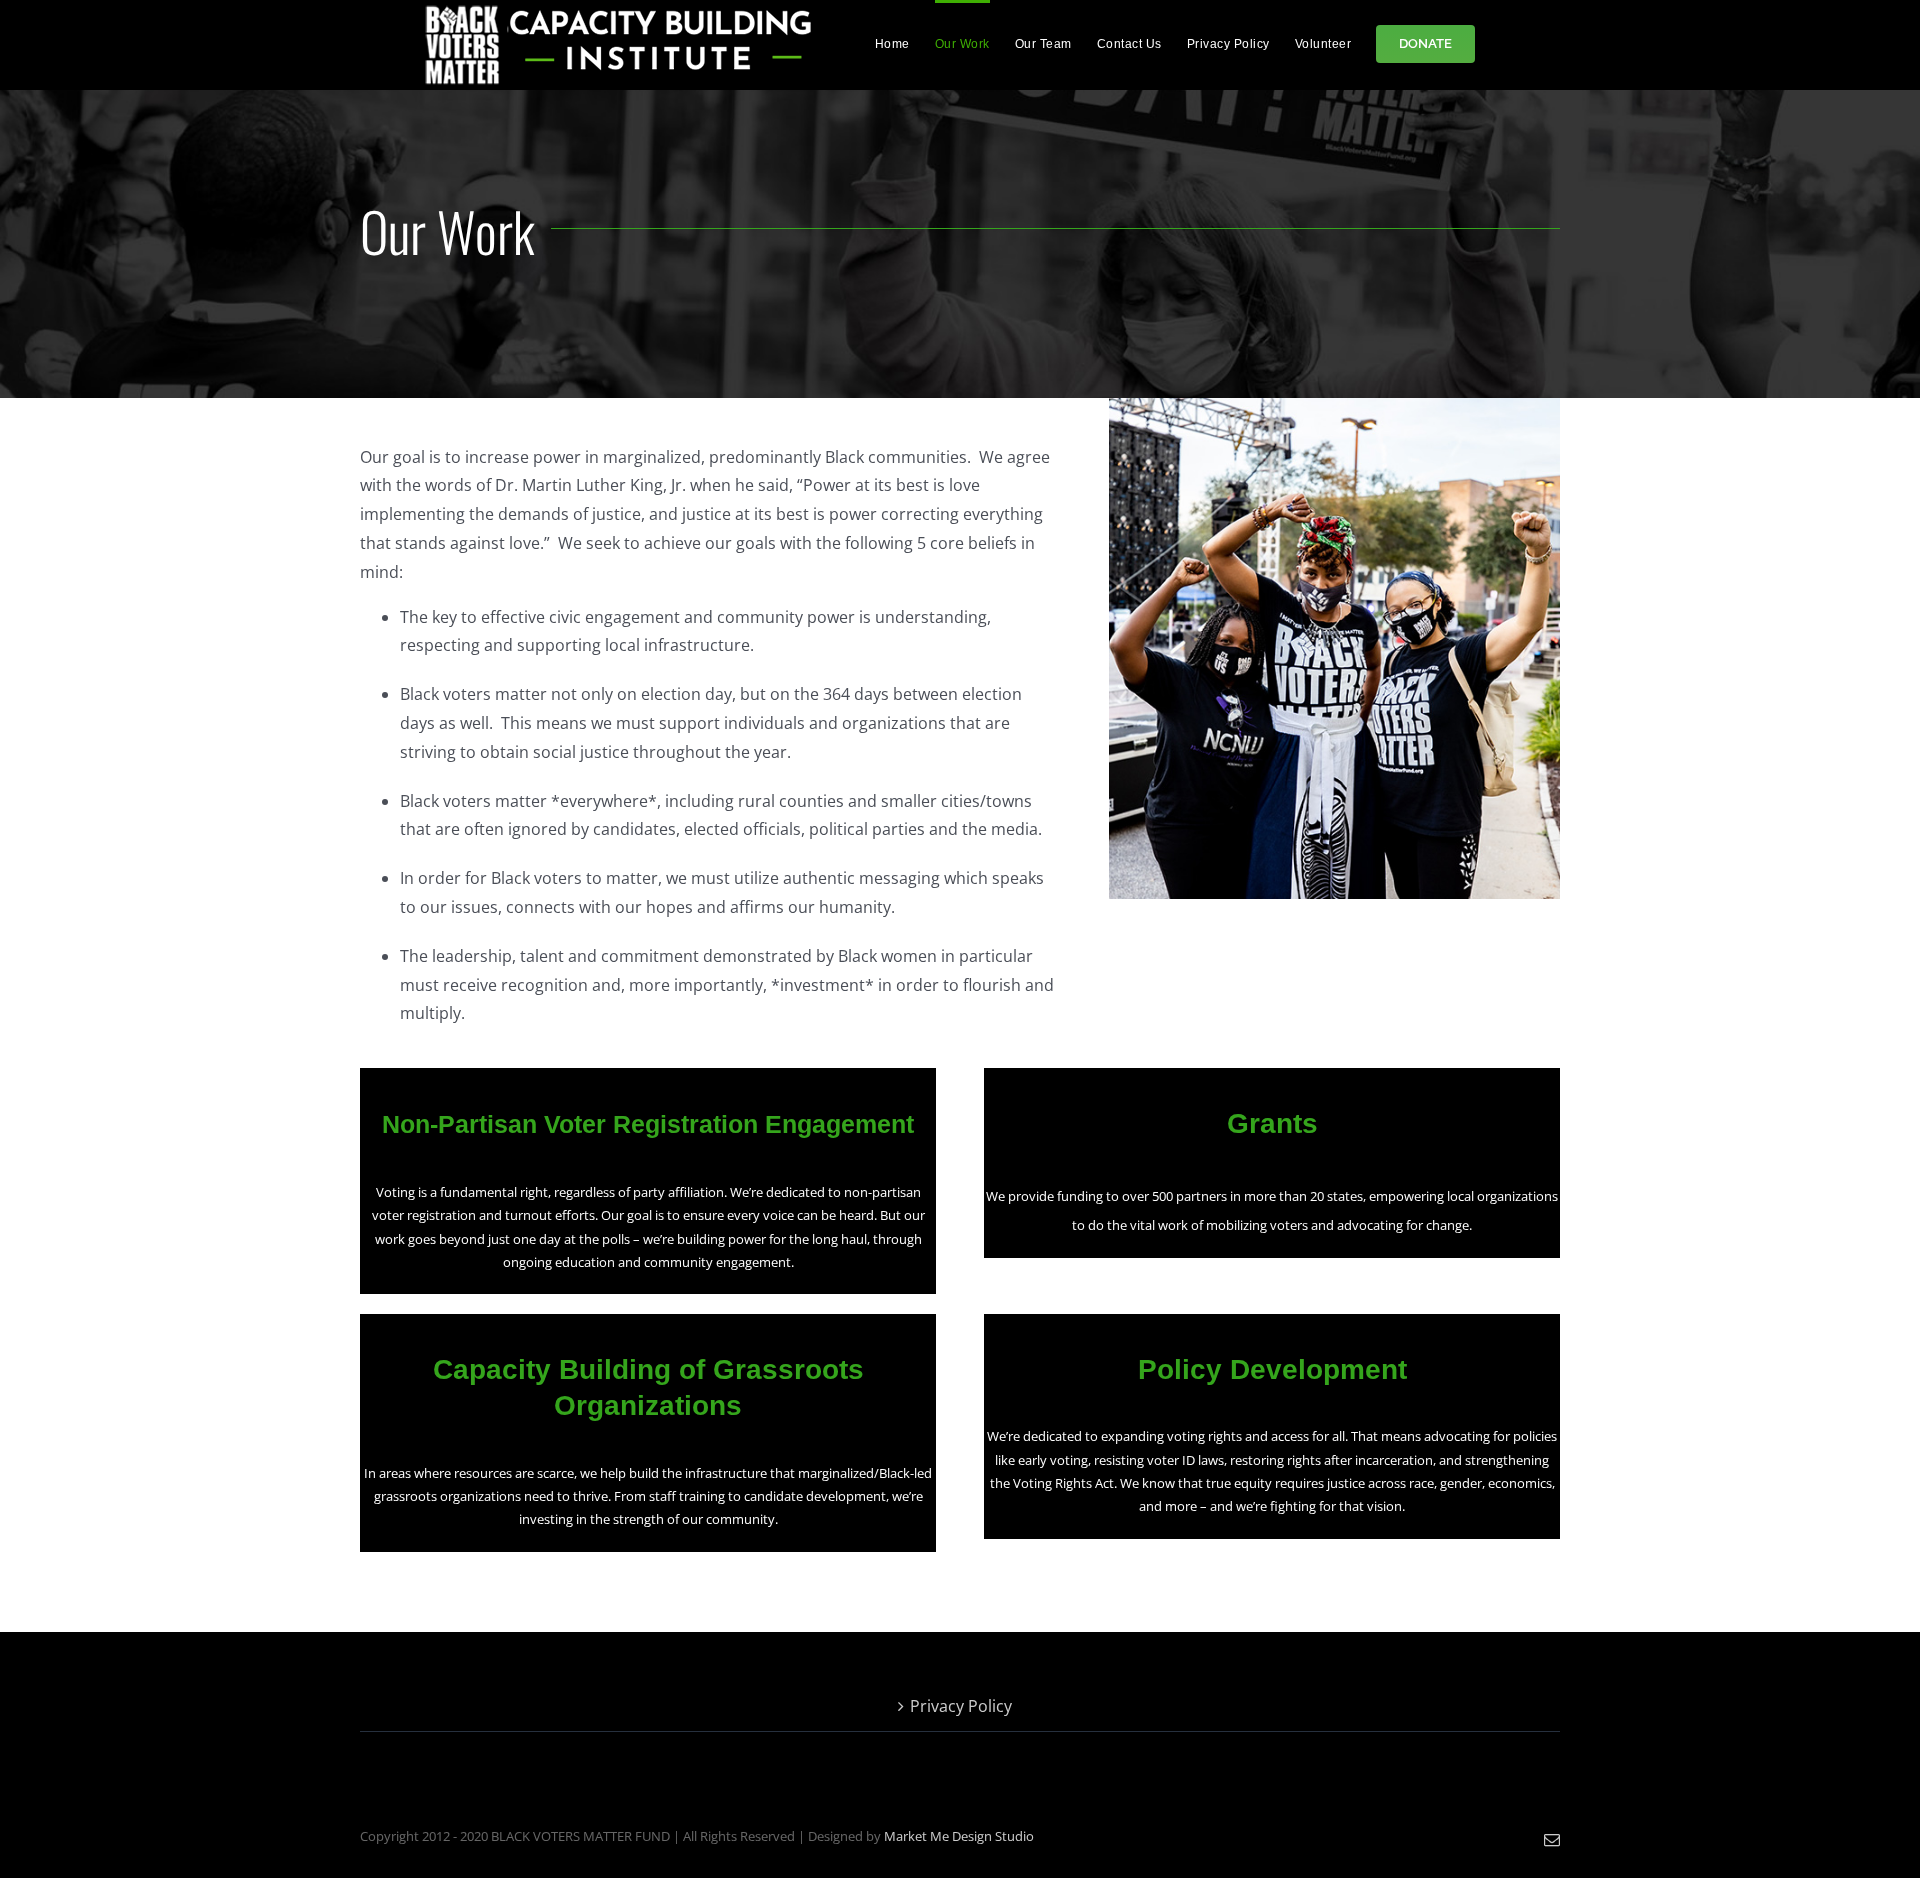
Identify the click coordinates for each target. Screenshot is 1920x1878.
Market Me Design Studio (959, 1836)
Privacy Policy (961, 1706)
